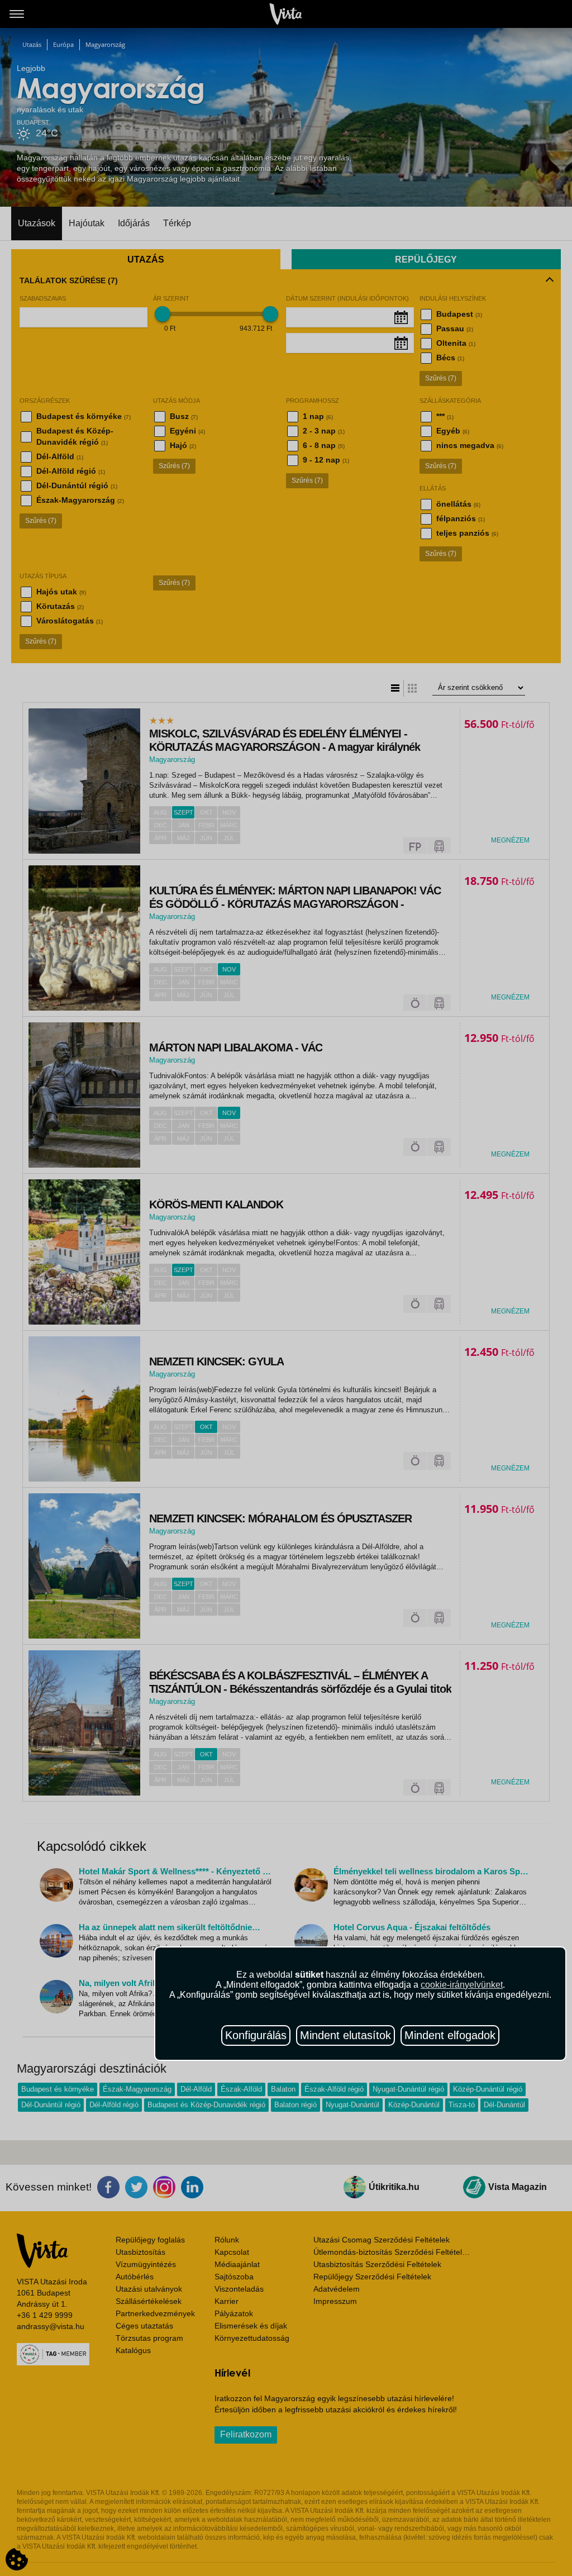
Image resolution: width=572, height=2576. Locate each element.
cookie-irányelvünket (462, 1985)
